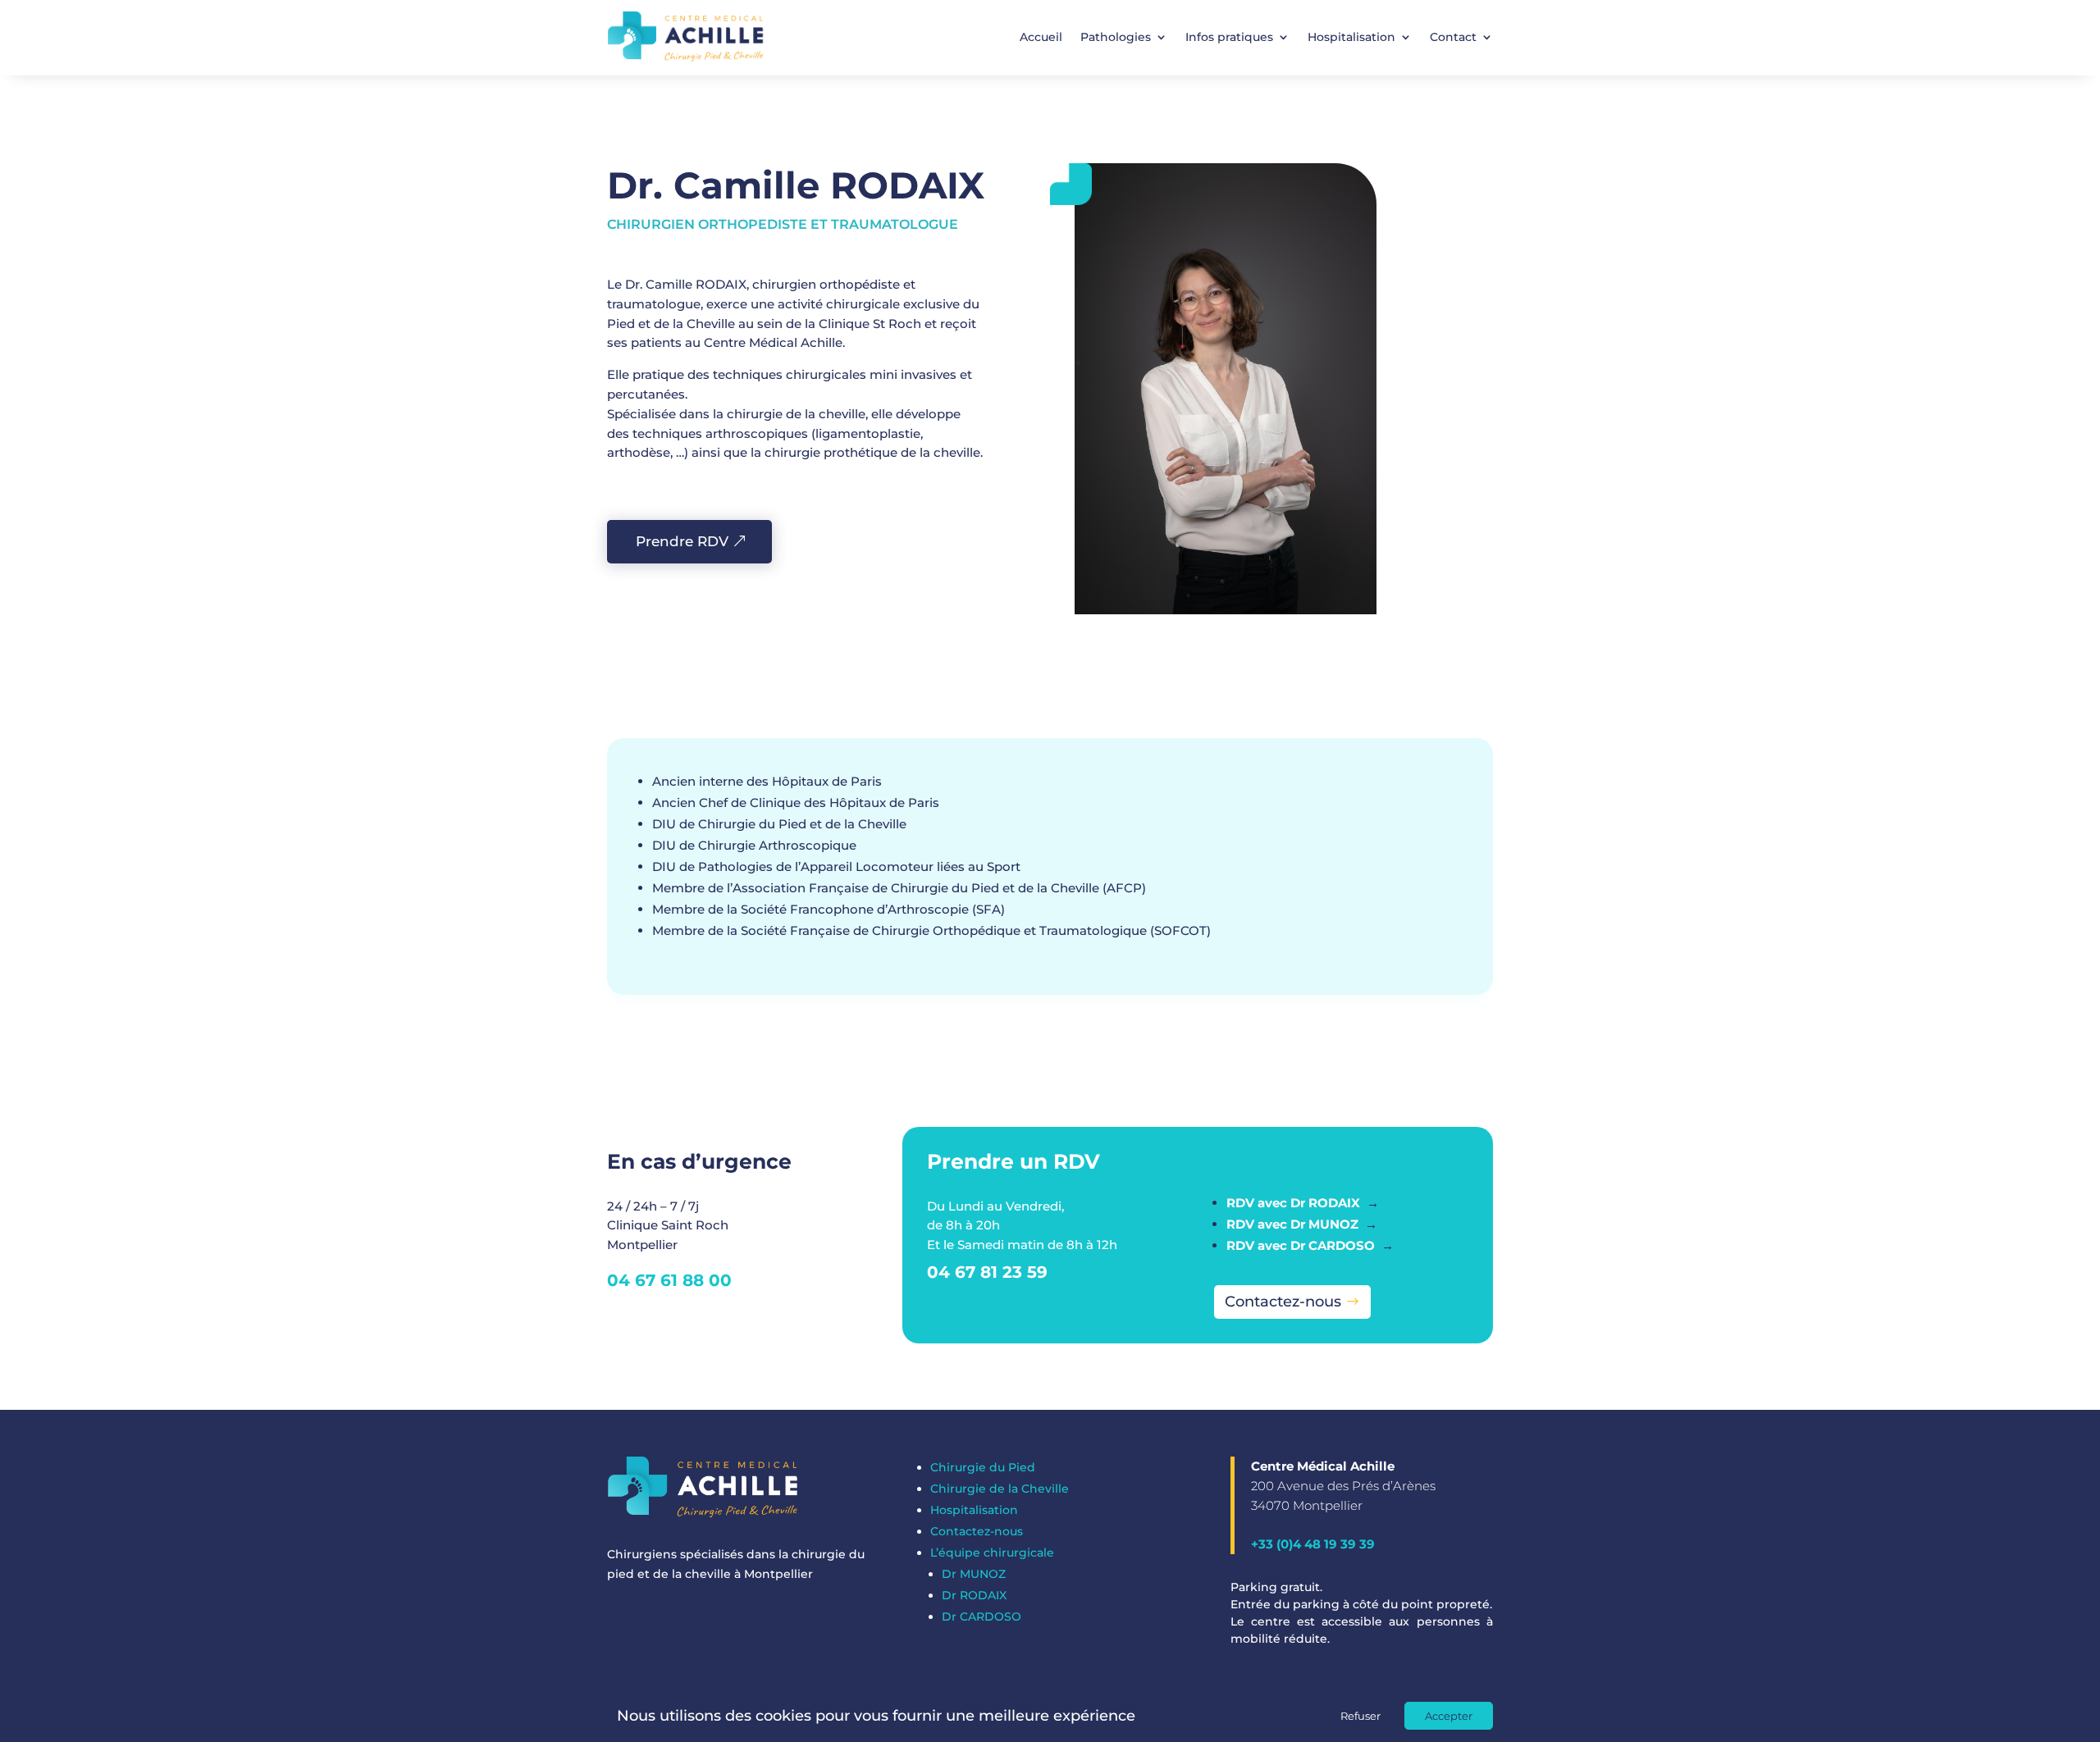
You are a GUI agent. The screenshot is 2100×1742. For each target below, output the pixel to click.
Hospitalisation (1351, 37)
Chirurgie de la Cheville (1000, 1489)
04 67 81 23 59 (987, 1272)
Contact (1453, 37)
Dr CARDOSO (982, 1617)
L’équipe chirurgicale (992, 1553)
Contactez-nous (1283, 1302)
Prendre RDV (682, 541)
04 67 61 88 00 (669, 1280)
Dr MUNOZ (974, 1574)
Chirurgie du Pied (983, 1467)
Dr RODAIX (974, 1595)
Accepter (1449, 1716)
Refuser (1360, 1716)
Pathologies (1116, 37)
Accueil (1041, 37)
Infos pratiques (1229, 37)
